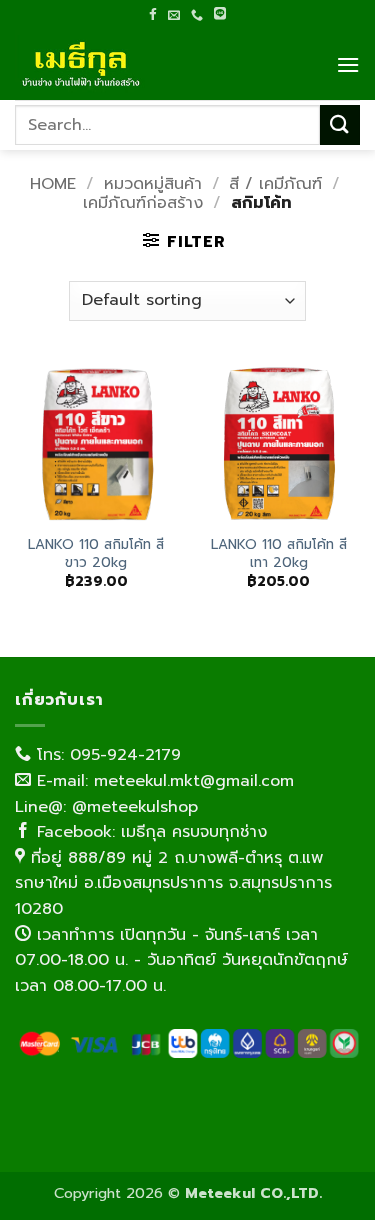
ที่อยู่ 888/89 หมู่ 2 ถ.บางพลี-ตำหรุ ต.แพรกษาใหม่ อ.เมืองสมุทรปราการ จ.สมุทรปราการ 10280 (173, 883)
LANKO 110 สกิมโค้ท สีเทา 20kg (279, 553)
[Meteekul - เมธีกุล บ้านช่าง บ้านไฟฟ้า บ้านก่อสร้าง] (115, 65)
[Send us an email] (174, 15)
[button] (348, 64)
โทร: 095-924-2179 (106, 755)
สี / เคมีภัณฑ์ (275, 184)
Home (53, 184)
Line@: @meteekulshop (106, 807)
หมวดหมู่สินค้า (153, 184)
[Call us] (197, 15)
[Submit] (340, 124)
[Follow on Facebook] (153, 14)
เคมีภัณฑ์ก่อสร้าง (143, 203)
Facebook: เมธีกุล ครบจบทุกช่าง (149, 832)
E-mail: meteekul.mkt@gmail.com (162, 781)
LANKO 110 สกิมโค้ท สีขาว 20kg (96, 553)
